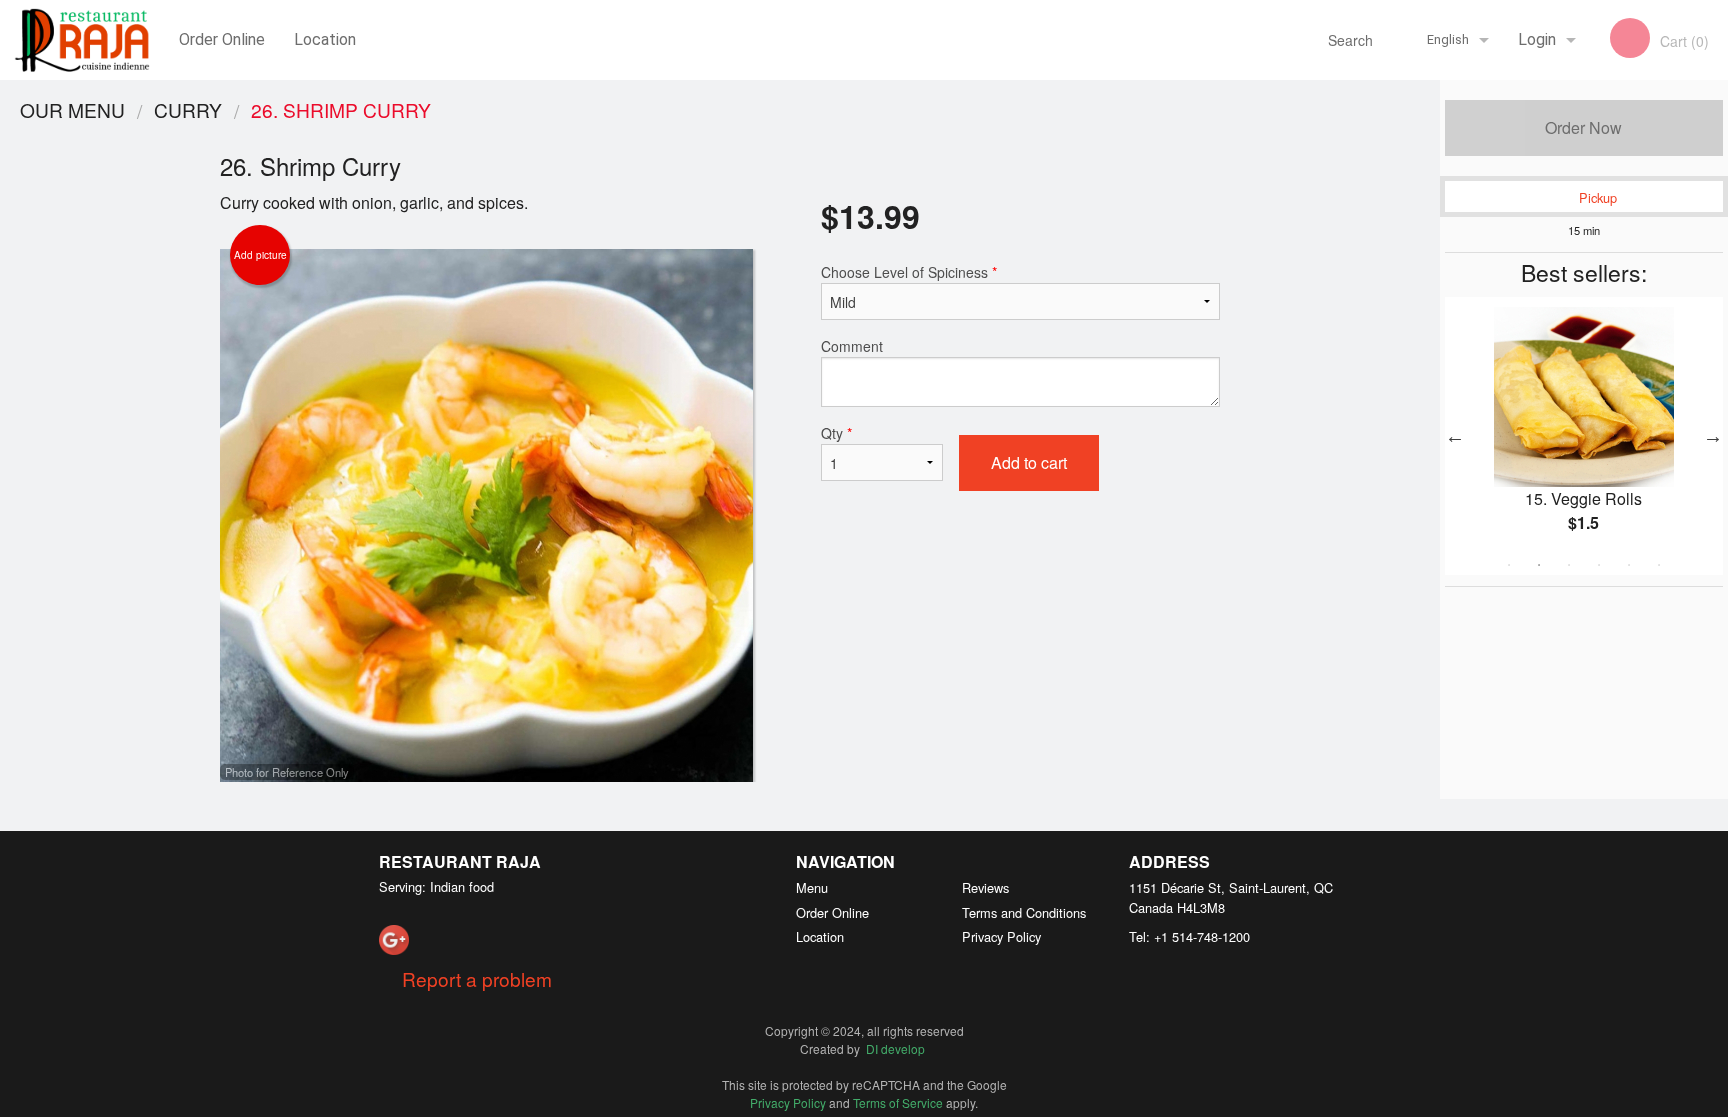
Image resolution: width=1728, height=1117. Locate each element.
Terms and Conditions (1024, 912)
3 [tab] (1569, 565)
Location (325, 39)
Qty (836, 433)
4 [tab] (1599, 565)
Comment (852, 346)
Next (1713, 436)
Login (1537, 39)
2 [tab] (1539, 565)
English (1448, 39)
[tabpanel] (1584, 436)
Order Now (1583, 127)
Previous (1455, 436)
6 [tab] (1659, 565)
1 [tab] (1509, 565)
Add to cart (1029, 462)
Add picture (260, 255)
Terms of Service (898, 1102)
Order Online (222, 39)
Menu (812, 887)
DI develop (895, 1048)
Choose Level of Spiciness (909, 272)
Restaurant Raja (460, 861)
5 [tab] (1629, 565)
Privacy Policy (1001, 936)
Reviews (985, 887)
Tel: (1189, 936)
